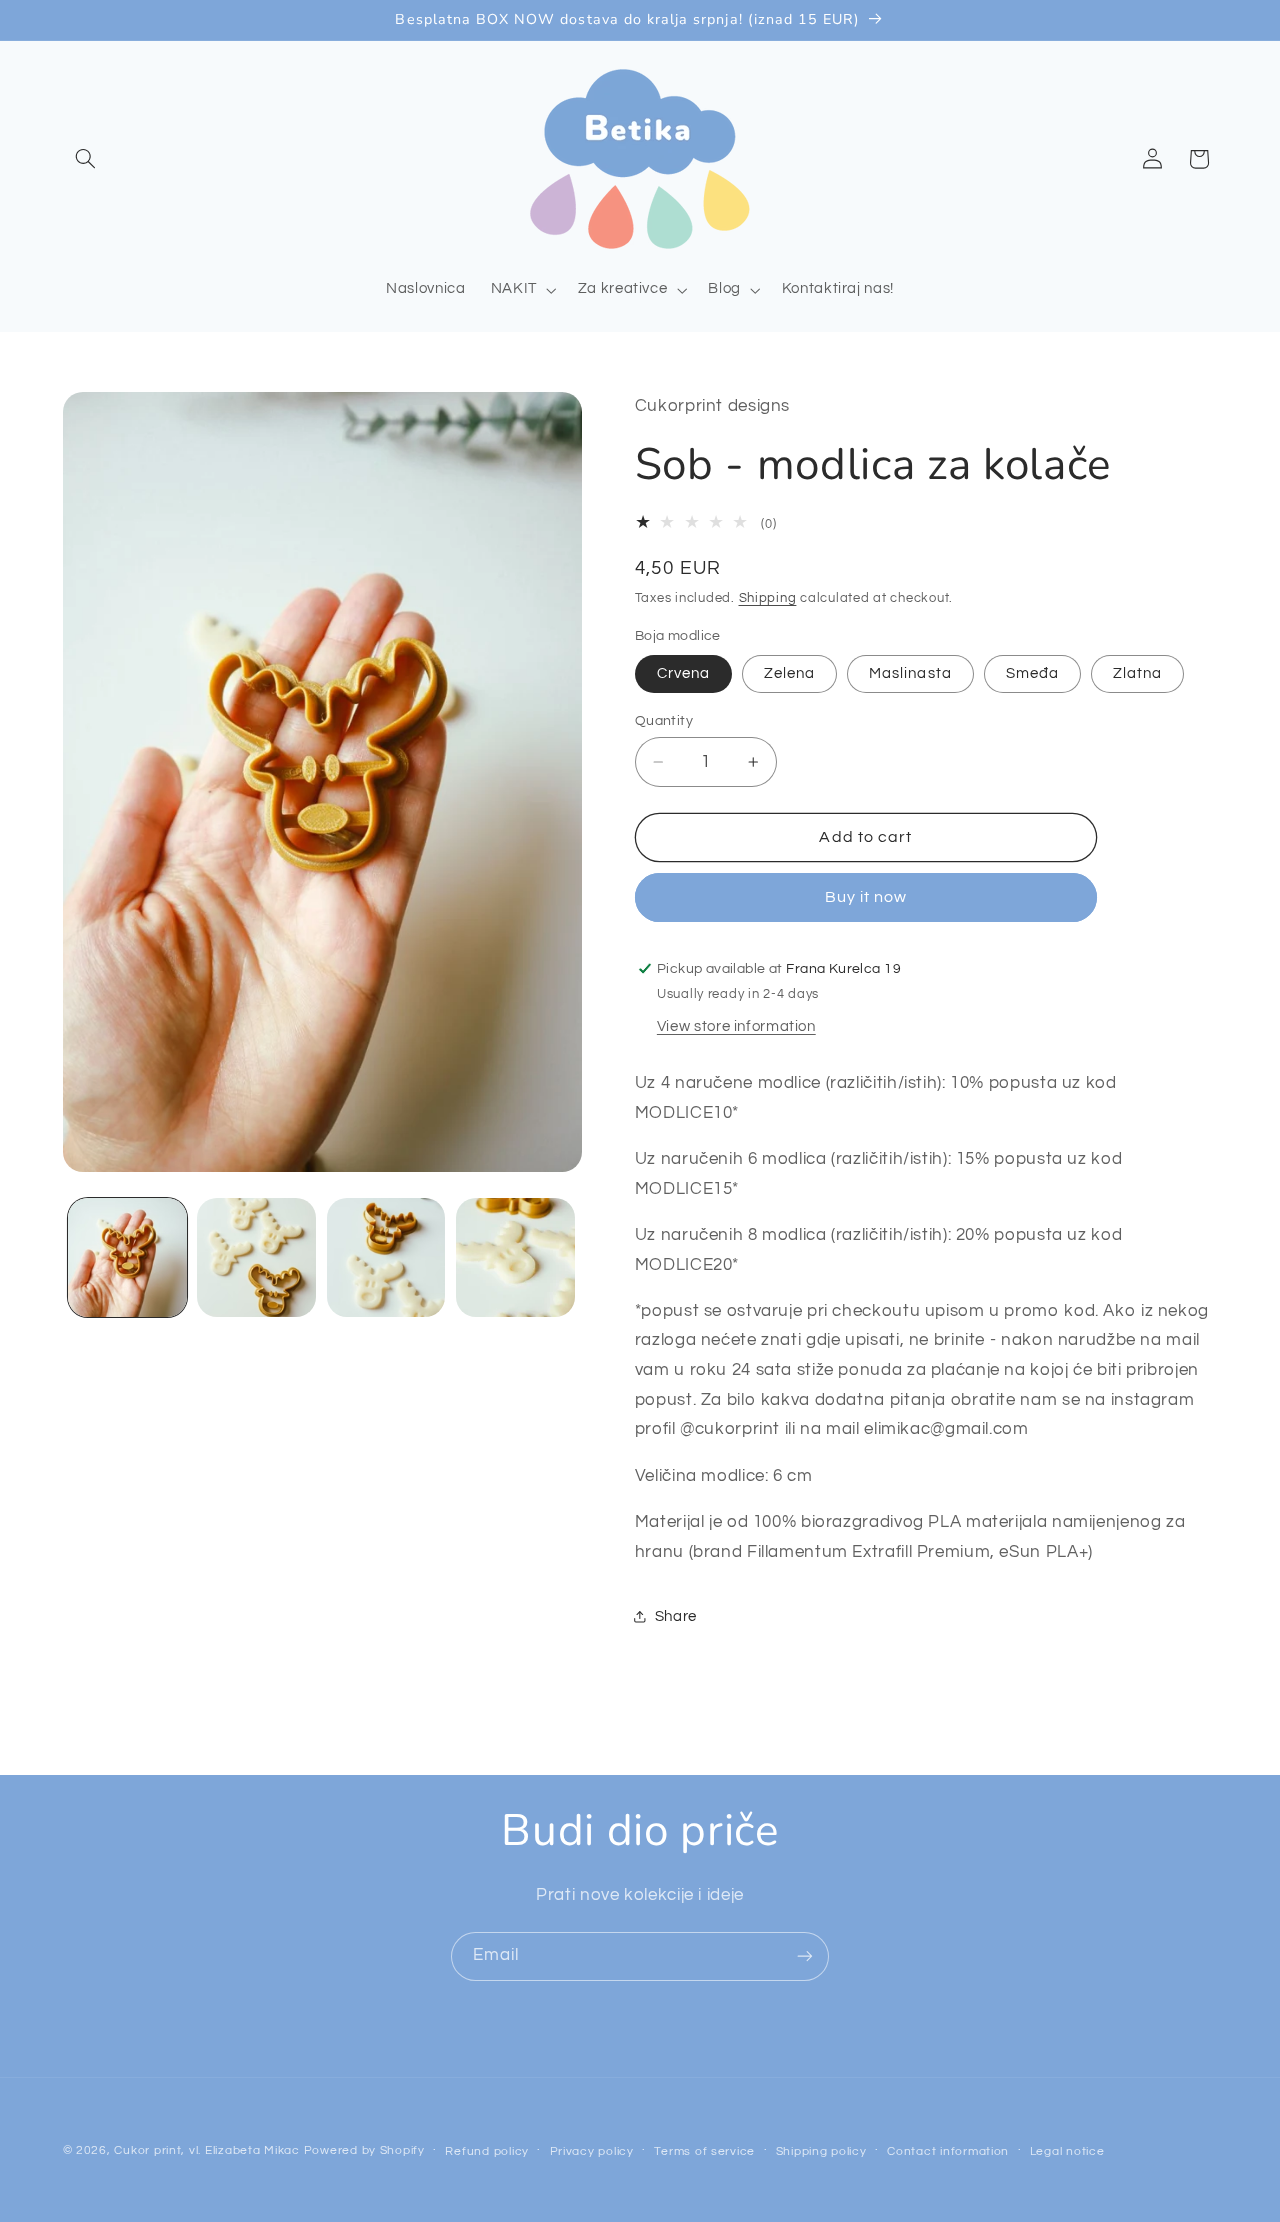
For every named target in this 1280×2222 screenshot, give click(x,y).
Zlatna (1137, 673)
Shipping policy (821, 2151)
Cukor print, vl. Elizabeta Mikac (207, 2150)
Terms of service (704, 2151)
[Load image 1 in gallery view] (127, 1257)
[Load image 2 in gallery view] (256, 1257)
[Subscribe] (805, 1956)
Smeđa (1032, 673)
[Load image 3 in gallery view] (386, 1257)
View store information (736, 1026)
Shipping (768, 598)
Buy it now (866, 897)
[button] (86, 159)
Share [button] (676, 1616)
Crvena (683, 673)
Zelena (789, 673)
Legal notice (1067, 2151)
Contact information (948, 2151)
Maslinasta (910, 673)
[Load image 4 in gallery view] (515, 1257)
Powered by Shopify (364, 2150)
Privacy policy (592, 2151)
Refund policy (487, 2151)
